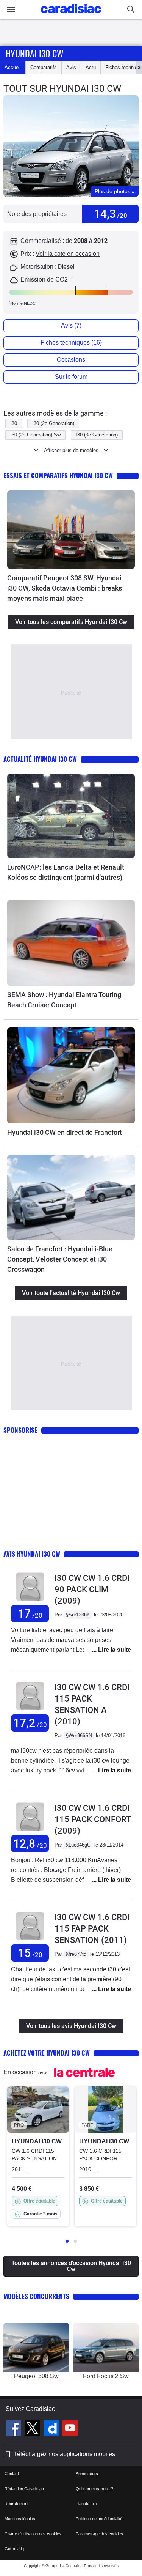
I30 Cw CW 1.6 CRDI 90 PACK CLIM (92, 1589)
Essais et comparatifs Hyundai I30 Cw (58, 475)
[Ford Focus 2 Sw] (106, 2348)
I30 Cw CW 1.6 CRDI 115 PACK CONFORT (93, 1819)
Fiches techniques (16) (71, 343)
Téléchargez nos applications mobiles (64, 2454)
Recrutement (16, 2504)
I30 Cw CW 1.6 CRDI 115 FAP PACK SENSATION (92, 1929)
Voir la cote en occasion (68, 254)
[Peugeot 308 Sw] (36, 2348)
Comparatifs (44, 67)
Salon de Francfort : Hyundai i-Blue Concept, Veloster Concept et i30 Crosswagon (60, 1259)
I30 (14, 423)
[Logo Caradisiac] (71, 15)
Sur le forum (71, 377)
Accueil (13, 67)
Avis (71, 67)
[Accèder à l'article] (71, 529)
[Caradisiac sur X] (33, 2429)
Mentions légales (20, 2519)
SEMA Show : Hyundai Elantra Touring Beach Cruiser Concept (64, 1000)
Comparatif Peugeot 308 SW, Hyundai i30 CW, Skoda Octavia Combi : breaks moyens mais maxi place (65, 588)
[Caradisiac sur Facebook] (14, 2429)
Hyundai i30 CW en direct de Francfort (65, 1132)
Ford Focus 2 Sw (106, 2376)
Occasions (71, 360)
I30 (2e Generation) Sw (35, 435)
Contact (12, 2474)
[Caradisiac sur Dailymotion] (52, 2429)
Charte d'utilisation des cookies (33, 2534)
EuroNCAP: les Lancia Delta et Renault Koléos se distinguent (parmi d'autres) (66, 872)
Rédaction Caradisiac (24, 2489)
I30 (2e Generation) (53, 423)
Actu (91, 67)
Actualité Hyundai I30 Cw (40, 759)
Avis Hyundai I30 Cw (32, 1554)
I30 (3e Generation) (97, 435)
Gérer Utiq (14, 2549)
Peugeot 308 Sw (36, 2376)
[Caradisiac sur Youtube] (70, 2429)
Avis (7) (71, 325)
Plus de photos (115, 191)
